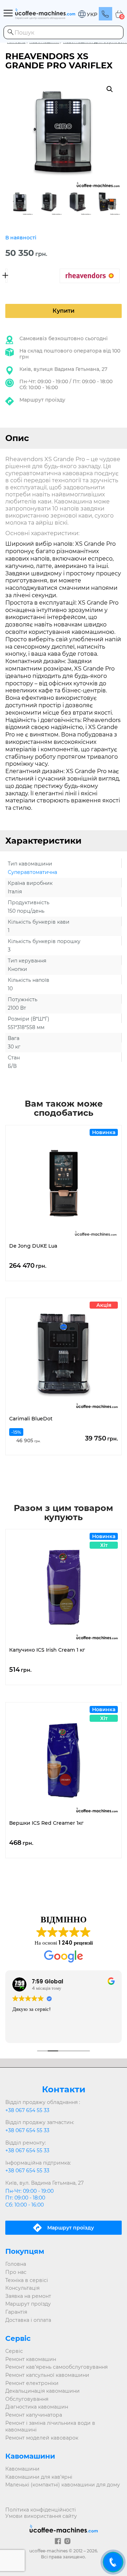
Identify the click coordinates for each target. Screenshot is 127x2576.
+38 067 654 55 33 (27, 2110)
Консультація (22, 2288)
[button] (87, 14)
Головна (16, 2264)
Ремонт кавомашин (31, 2359)
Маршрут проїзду (42, 400)
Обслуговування (27, 2399)
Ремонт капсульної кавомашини (47, 2375)
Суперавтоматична (32, 872)
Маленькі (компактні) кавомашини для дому (63, 2485)
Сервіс (14, 2351)
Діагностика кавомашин (37, 2407)
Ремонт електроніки (32, 2383)
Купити (64, 311)
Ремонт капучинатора (34, 2415)
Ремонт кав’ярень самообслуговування (56, 2367)
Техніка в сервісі (27, 2280)
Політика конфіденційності (41, 2510)
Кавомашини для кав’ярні (39, 2477)
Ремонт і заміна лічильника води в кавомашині (50, 2427)
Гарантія (16, 2312)
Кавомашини (22, 2469)
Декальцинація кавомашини (43, 2391)
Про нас (16, 2272)
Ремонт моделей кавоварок (42, 2438)
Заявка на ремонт (28, 2296)
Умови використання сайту (41, 2516)
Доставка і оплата (28, 2320)
